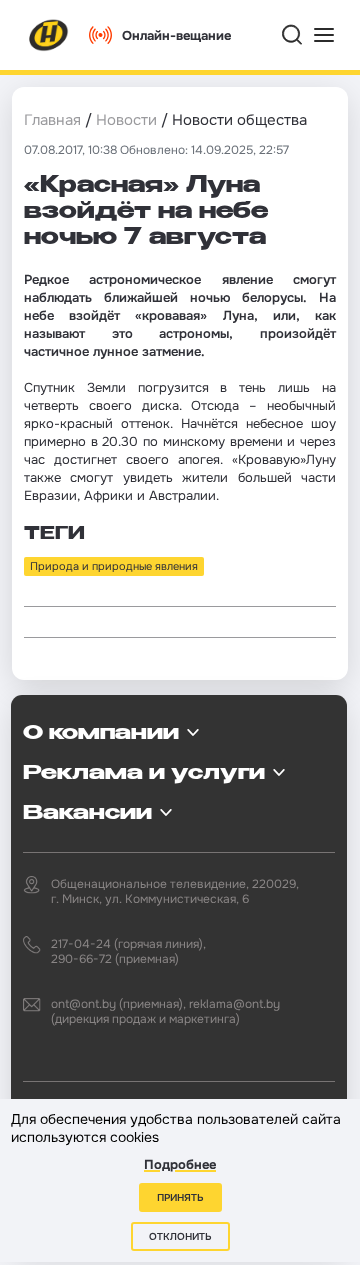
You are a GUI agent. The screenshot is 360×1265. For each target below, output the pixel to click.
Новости (126, 120)
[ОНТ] (49, 35)
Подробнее (180, 1164)
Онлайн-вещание (176, 35)
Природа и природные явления (114, 566)
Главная (52, 120)
